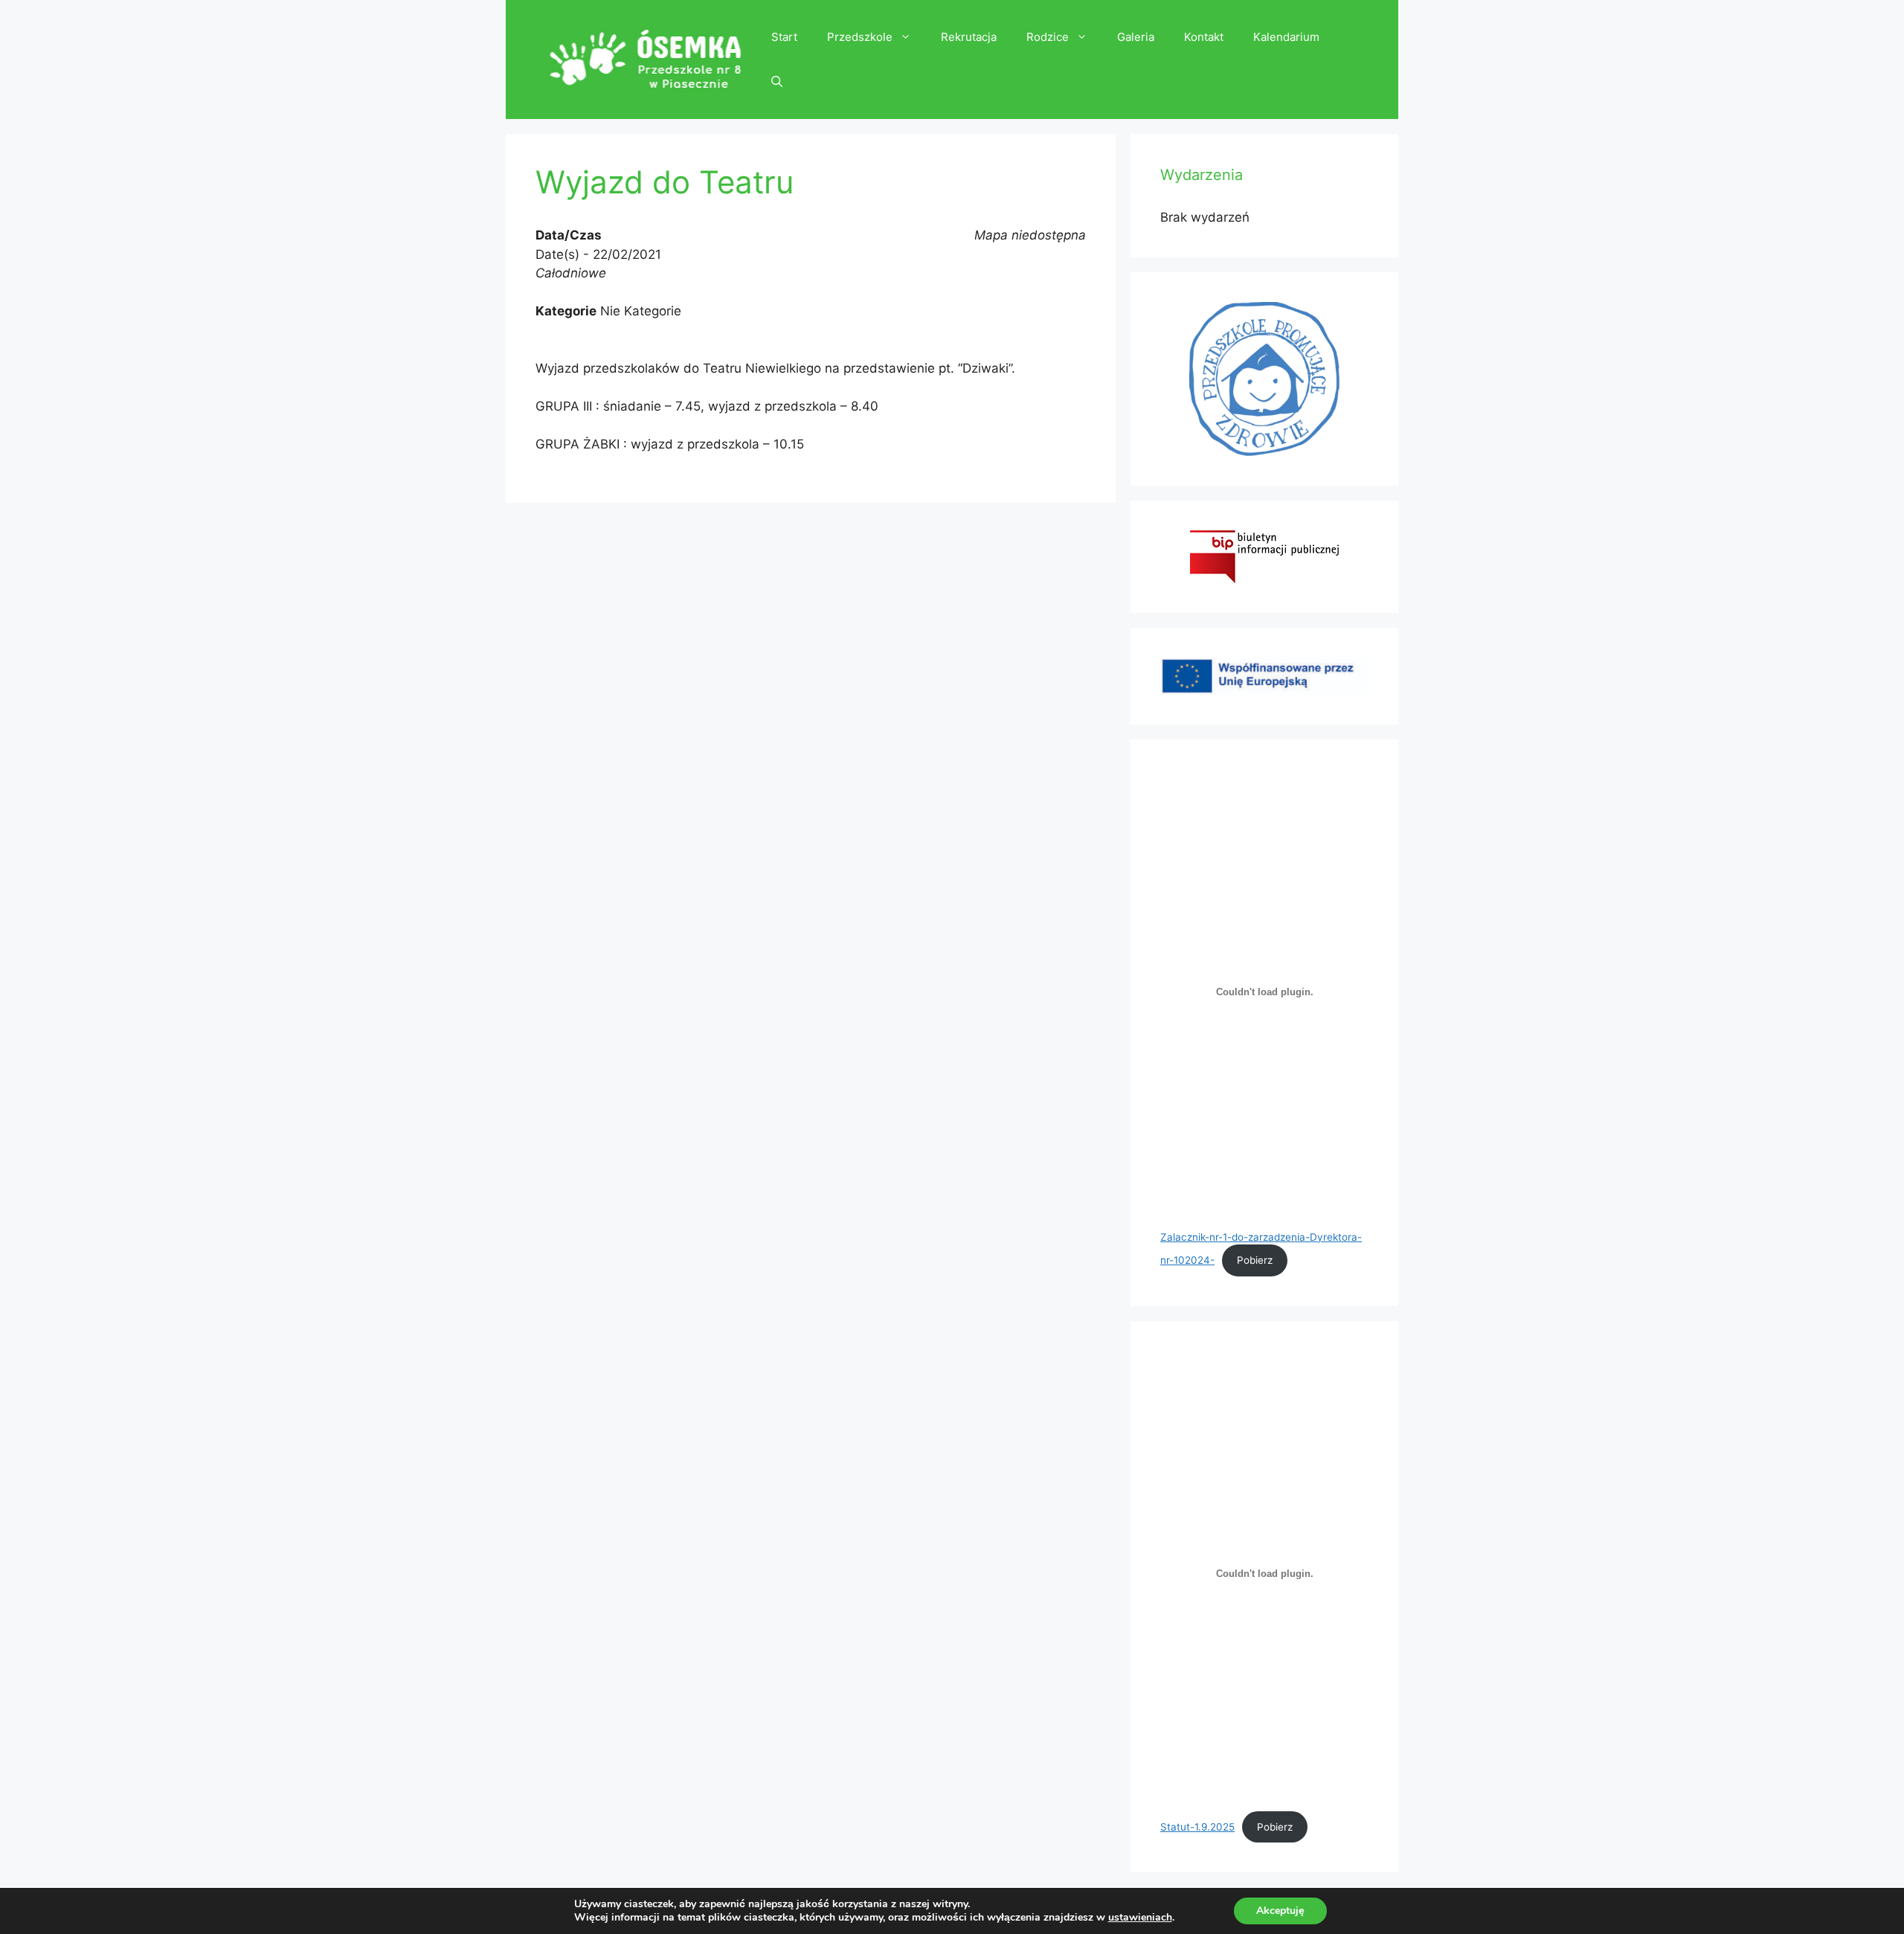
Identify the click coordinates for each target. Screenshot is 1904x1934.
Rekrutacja (969, 37)
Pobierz (1255, 1260)
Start (784, 37)
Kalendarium (1286, 37)
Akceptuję (1280, 1911)
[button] (777, 82)
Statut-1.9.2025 (1197, 1827)
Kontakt (1204, 37)
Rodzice (1048, 37)
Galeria (1136, 37)
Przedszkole (860, 37)
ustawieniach (1140, 1918)
